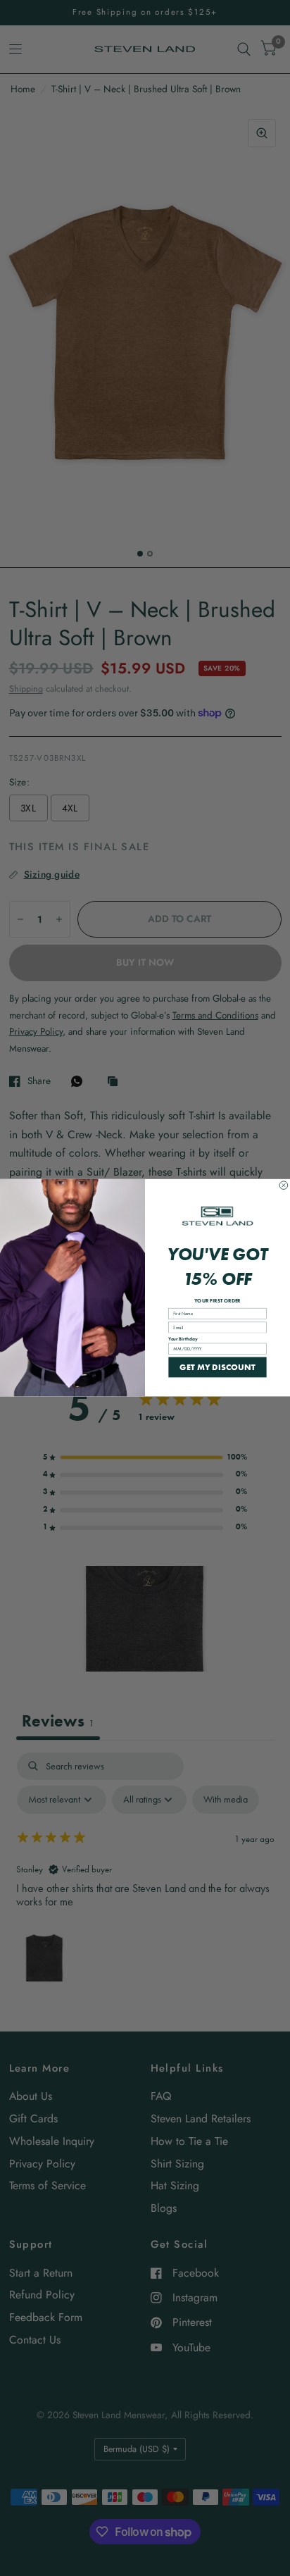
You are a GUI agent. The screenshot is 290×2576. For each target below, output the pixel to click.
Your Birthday (183, 1339)
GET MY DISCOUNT (217, 1367)
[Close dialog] (284, 1186)
